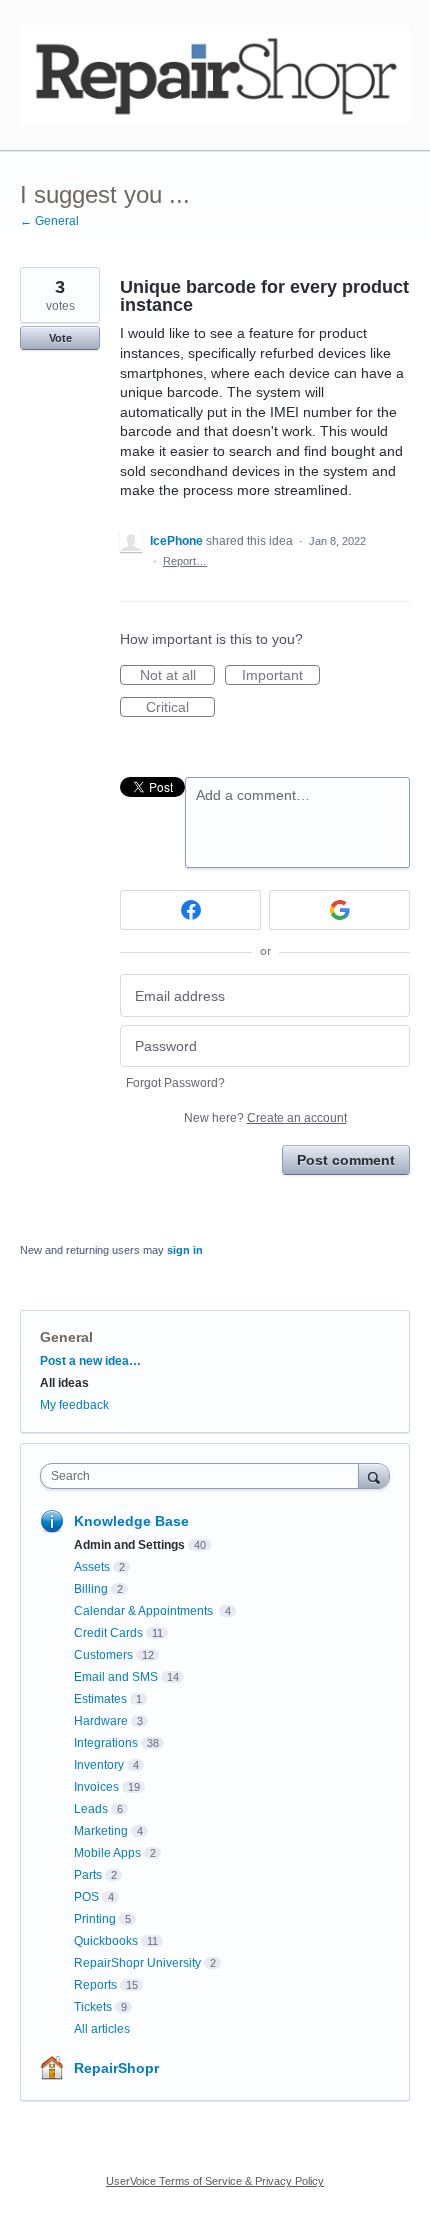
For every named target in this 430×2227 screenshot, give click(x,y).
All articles (102, 2029)
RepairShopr (116, 2068)
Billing (91, 1589)
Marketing (101, 1831)
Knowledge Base (131, 1521)
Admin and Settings (129, 1545)
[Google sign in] (339, 910)
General (66, 1337)
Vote (60, 338)
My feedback (74, 1405)
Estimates (100, 1699)
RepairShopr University (137, 1963)
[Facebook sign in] (190, 910)
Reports (95, 1985)
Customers (103, 1655)
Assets (92, 1567)
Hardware (101, 1721)
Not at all (177, 676)
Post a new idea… (90, 1361)
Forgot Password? (175, 1083)
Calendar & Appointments (145, 1611)
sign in (185, 1250)
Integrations (106, 1743)
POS (86, 1897)
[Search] (374, 1475)
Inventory (99, 1765)
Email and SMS (116, 1677)
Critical (180, 708)
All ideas (64, 1383)
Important (281, 676)
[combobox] (204, 1476)
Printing (95, 1919)
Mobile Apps (107, 1853)
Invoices (96, 1787)
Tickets (93, 2007)
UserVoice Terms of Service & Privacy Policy (215, 2181)
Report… (185, 561)
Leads (91, 1809)
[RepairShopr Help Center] (215, 75)
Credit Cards (108, 1633)
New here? (265, 1118)
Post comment (346, 1160)
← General (49, 221)
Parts (88, 1875)
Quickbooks (106, 1941)
